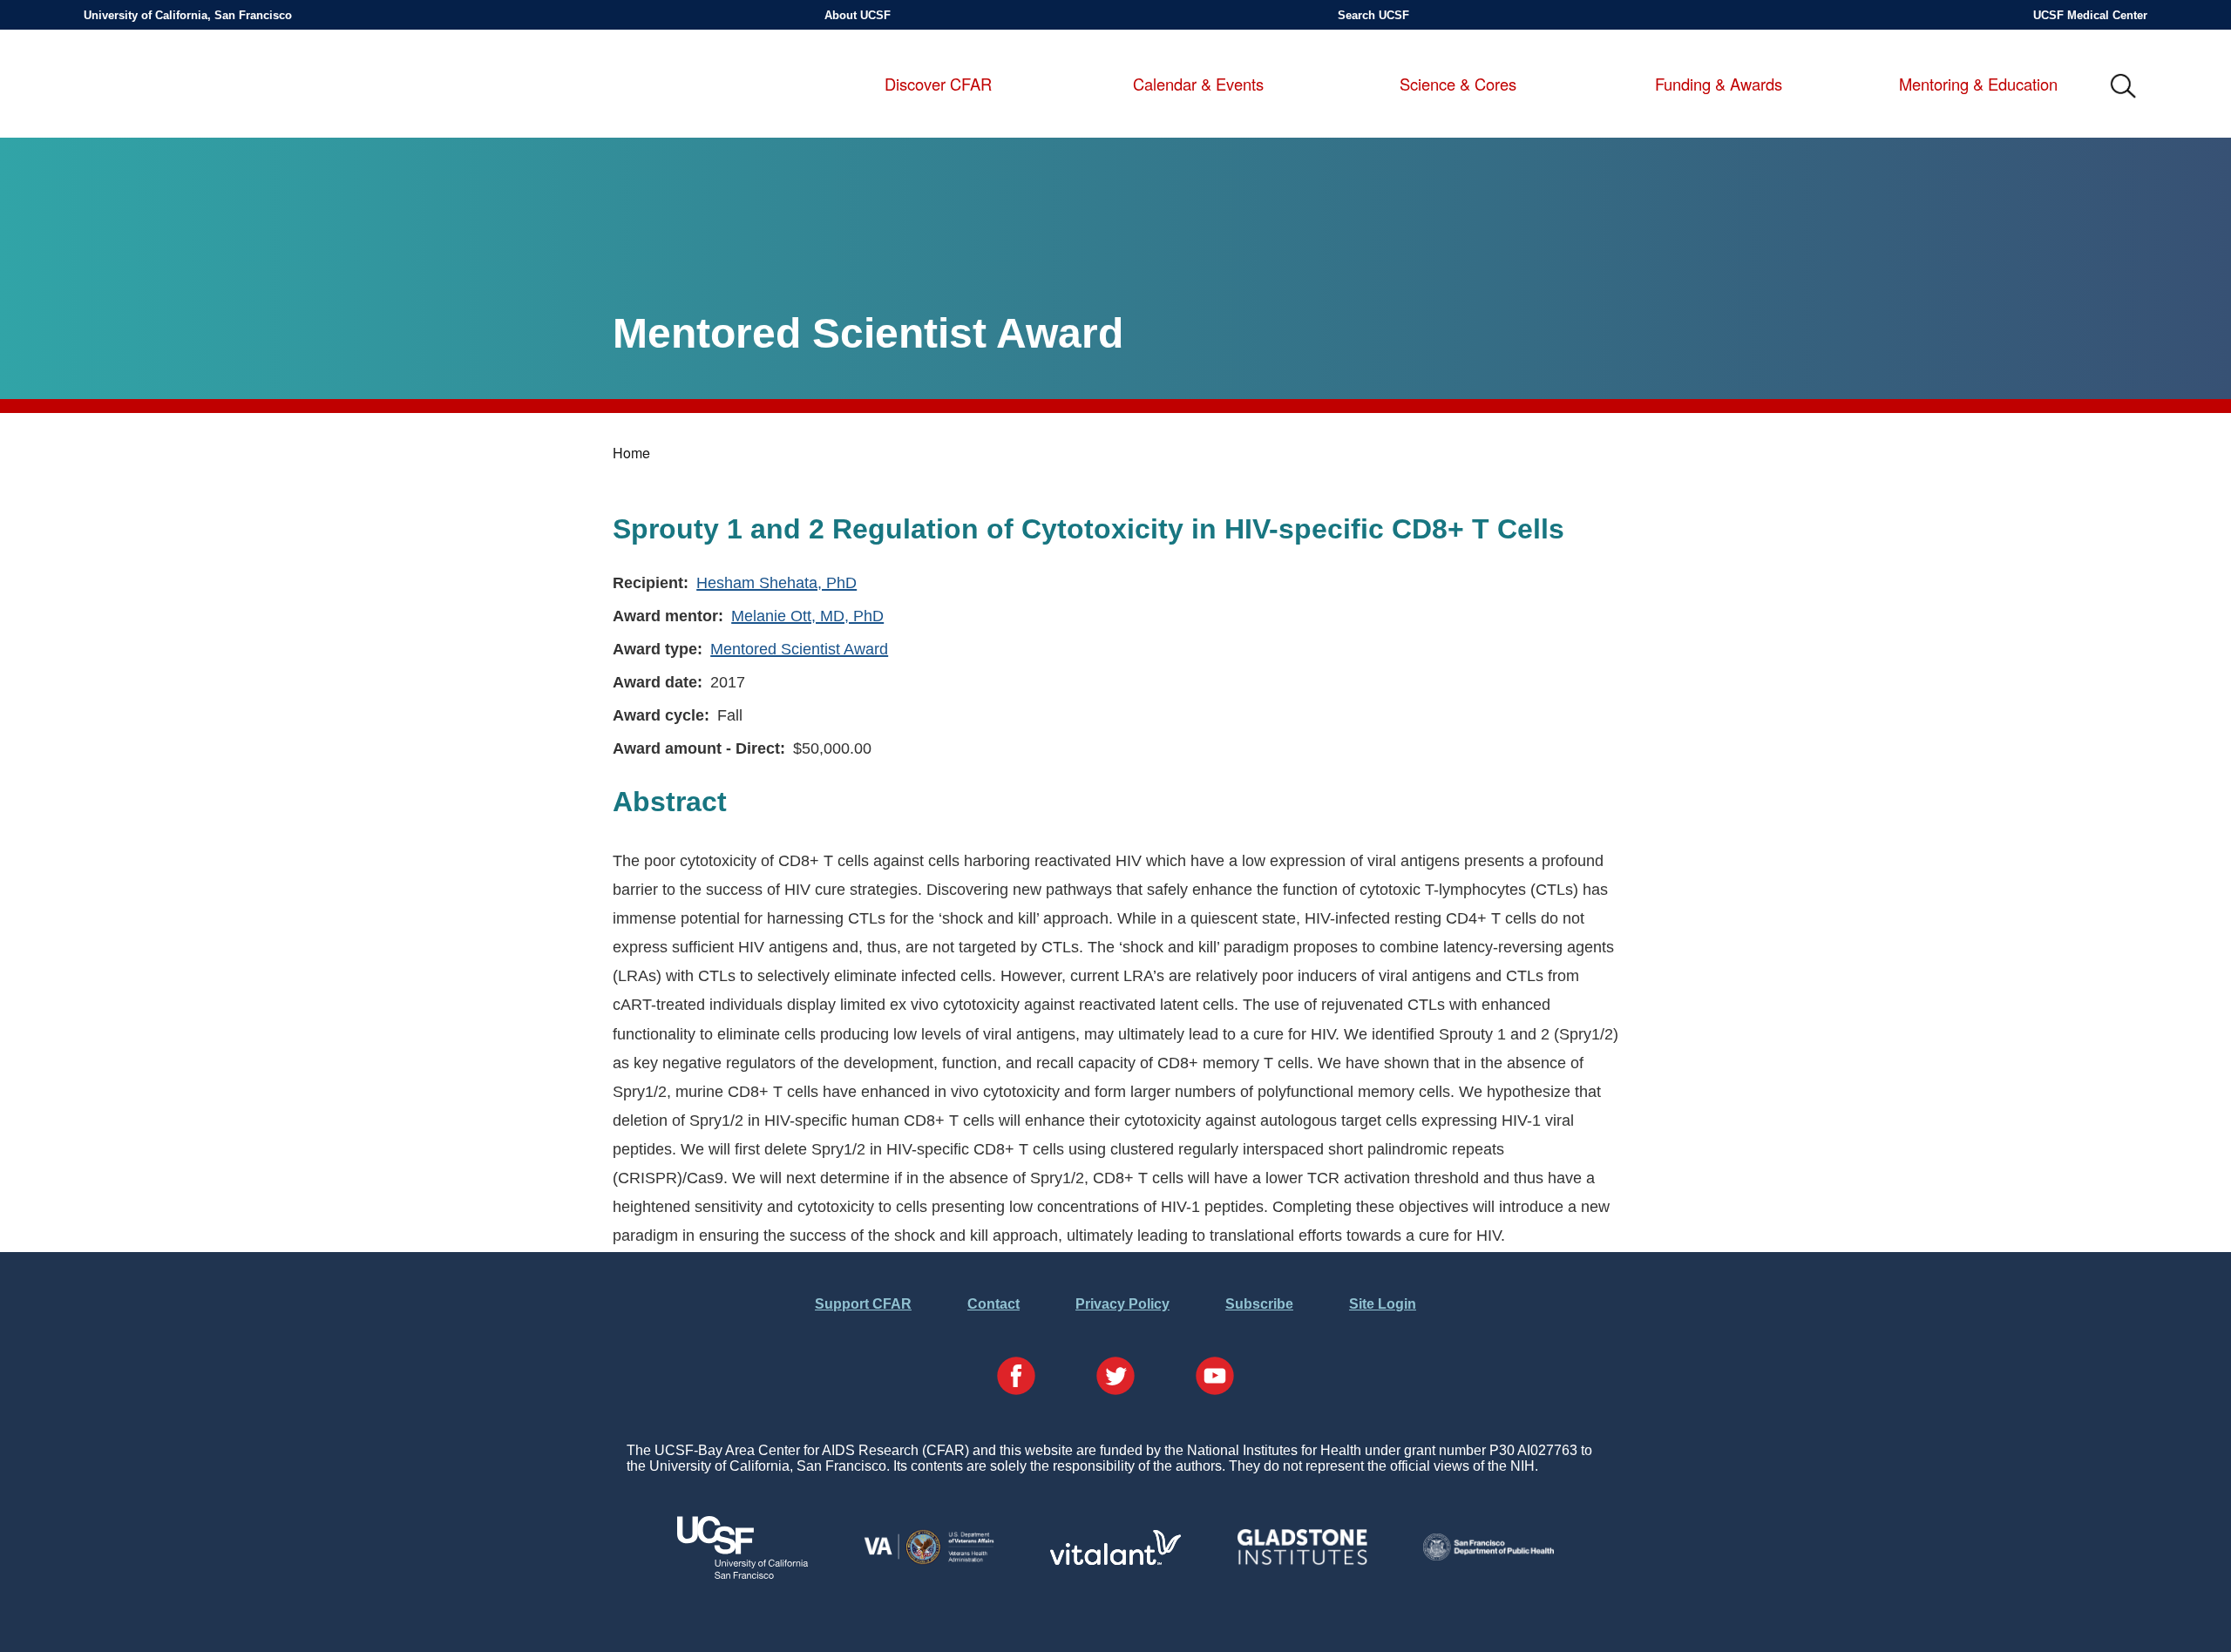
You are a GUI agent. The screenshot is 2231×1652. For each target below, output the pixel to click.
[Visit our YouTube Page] (1215, 1378)
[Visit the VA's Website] (929, 1561)
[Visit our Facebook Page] (1016, 1378)
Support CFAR (863, 1304)
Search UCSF (1373, 15)
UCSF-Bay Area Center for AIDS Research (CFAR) (179, 87)
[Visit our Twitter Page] (1115, 1378)
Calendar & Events (1198, 85)
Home (631, 453)
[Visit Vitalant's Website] (1115, 1560)
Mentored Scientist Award (799, 649)
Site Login (1383, 1304)
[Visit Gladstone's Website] (1302, 1561)
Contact (993, 1304)
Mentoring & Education (1978, 85)
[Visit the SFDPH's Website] (1488, 1556)
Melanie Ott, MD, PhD (807, 616)
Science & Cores (1458, 85)
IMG (2124, 87)
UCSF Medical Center (2090, 15)
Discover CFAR (938, 85)
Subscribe (1259, 1304)
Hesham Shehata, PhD (776, 582)
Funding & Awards (1719, 85)
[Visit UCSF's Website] (743, 1574)
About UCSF (858, 15)
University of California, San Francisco (188, 15)
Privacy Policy (1122, 1304)
